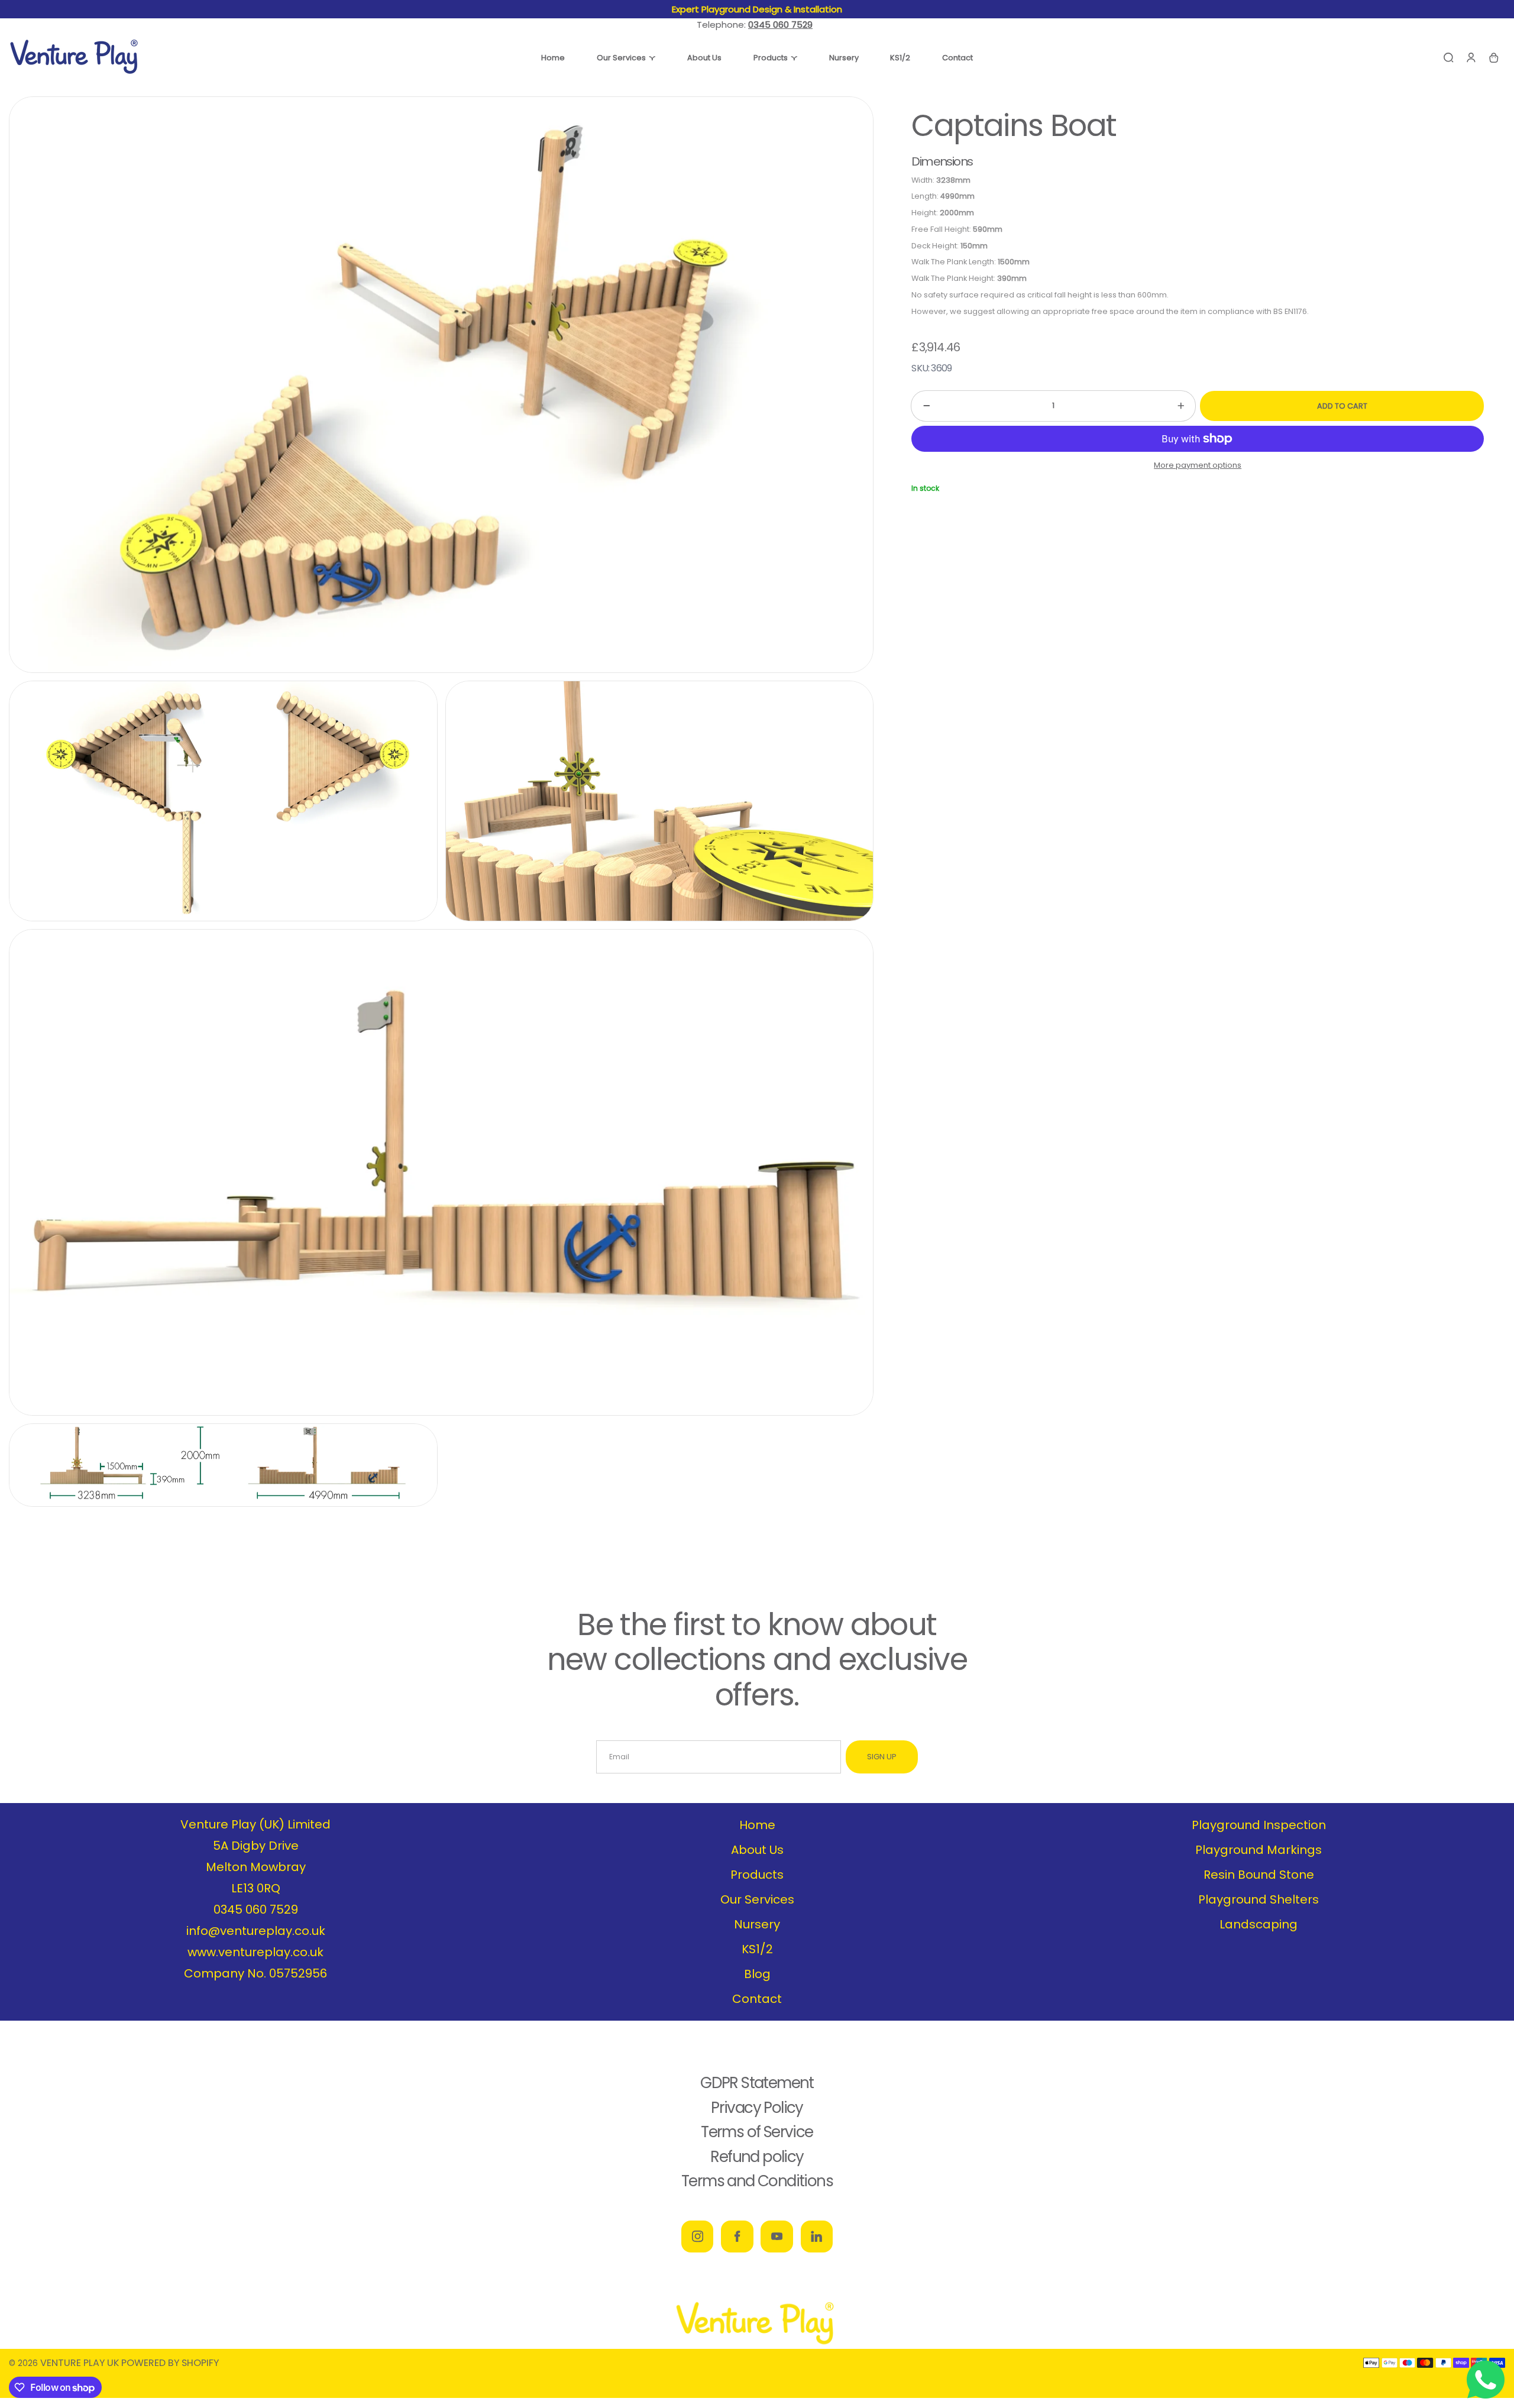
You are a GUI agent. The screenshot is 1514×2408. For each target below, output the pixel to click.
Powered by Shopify (170, 2363)
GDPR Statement (757, 2083)
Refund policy (757, 2157)
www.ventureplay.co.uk (255, 1952)
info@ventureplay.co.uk (256, 1931)
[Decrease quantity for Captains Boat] (920, 406)
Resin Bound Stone (1259, 1875)
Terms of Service (757, 2132)
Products (757, 1875)
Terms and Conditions (757, 2181)
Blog (757, 1974)
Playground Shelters (1259, 1899)
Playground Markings (1259, 1850)
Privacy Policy (757, 2108)
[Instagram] (697, 2237)
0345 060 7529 (256, 1909)
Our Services (757, 1899)
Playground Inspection (1259, 1825)
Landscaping (1259, 1924)
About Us (757, 1850)
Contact (757, 1999)
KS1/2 (757, 1949)
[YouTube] (777, 2237)
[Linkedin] (817, 2237)
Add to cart (1342, 406)
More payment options (1198, 465)
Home (757, 1825)
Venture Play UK (80, 2363)
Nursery (757, 1924)
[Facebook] (737, 2237)
